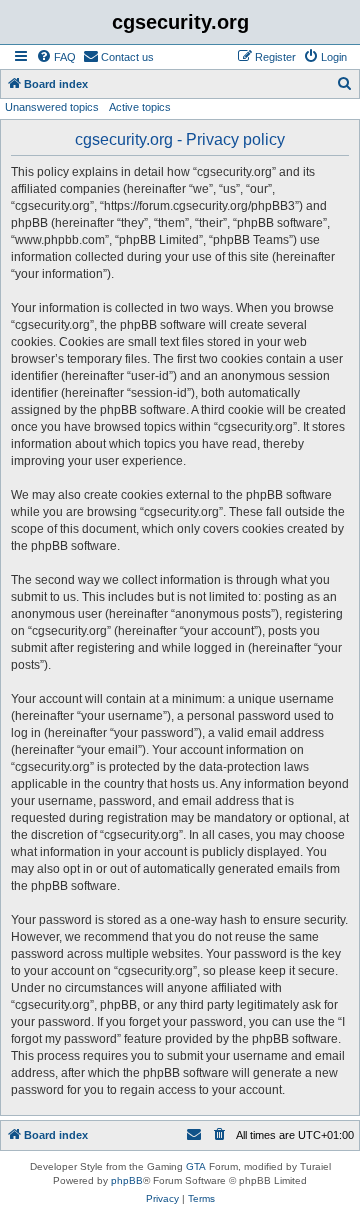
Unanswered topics (52, 107)
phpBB (127, 1180)
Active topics (140, 107)
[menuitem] (56, 57)
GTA (196, 1166)
